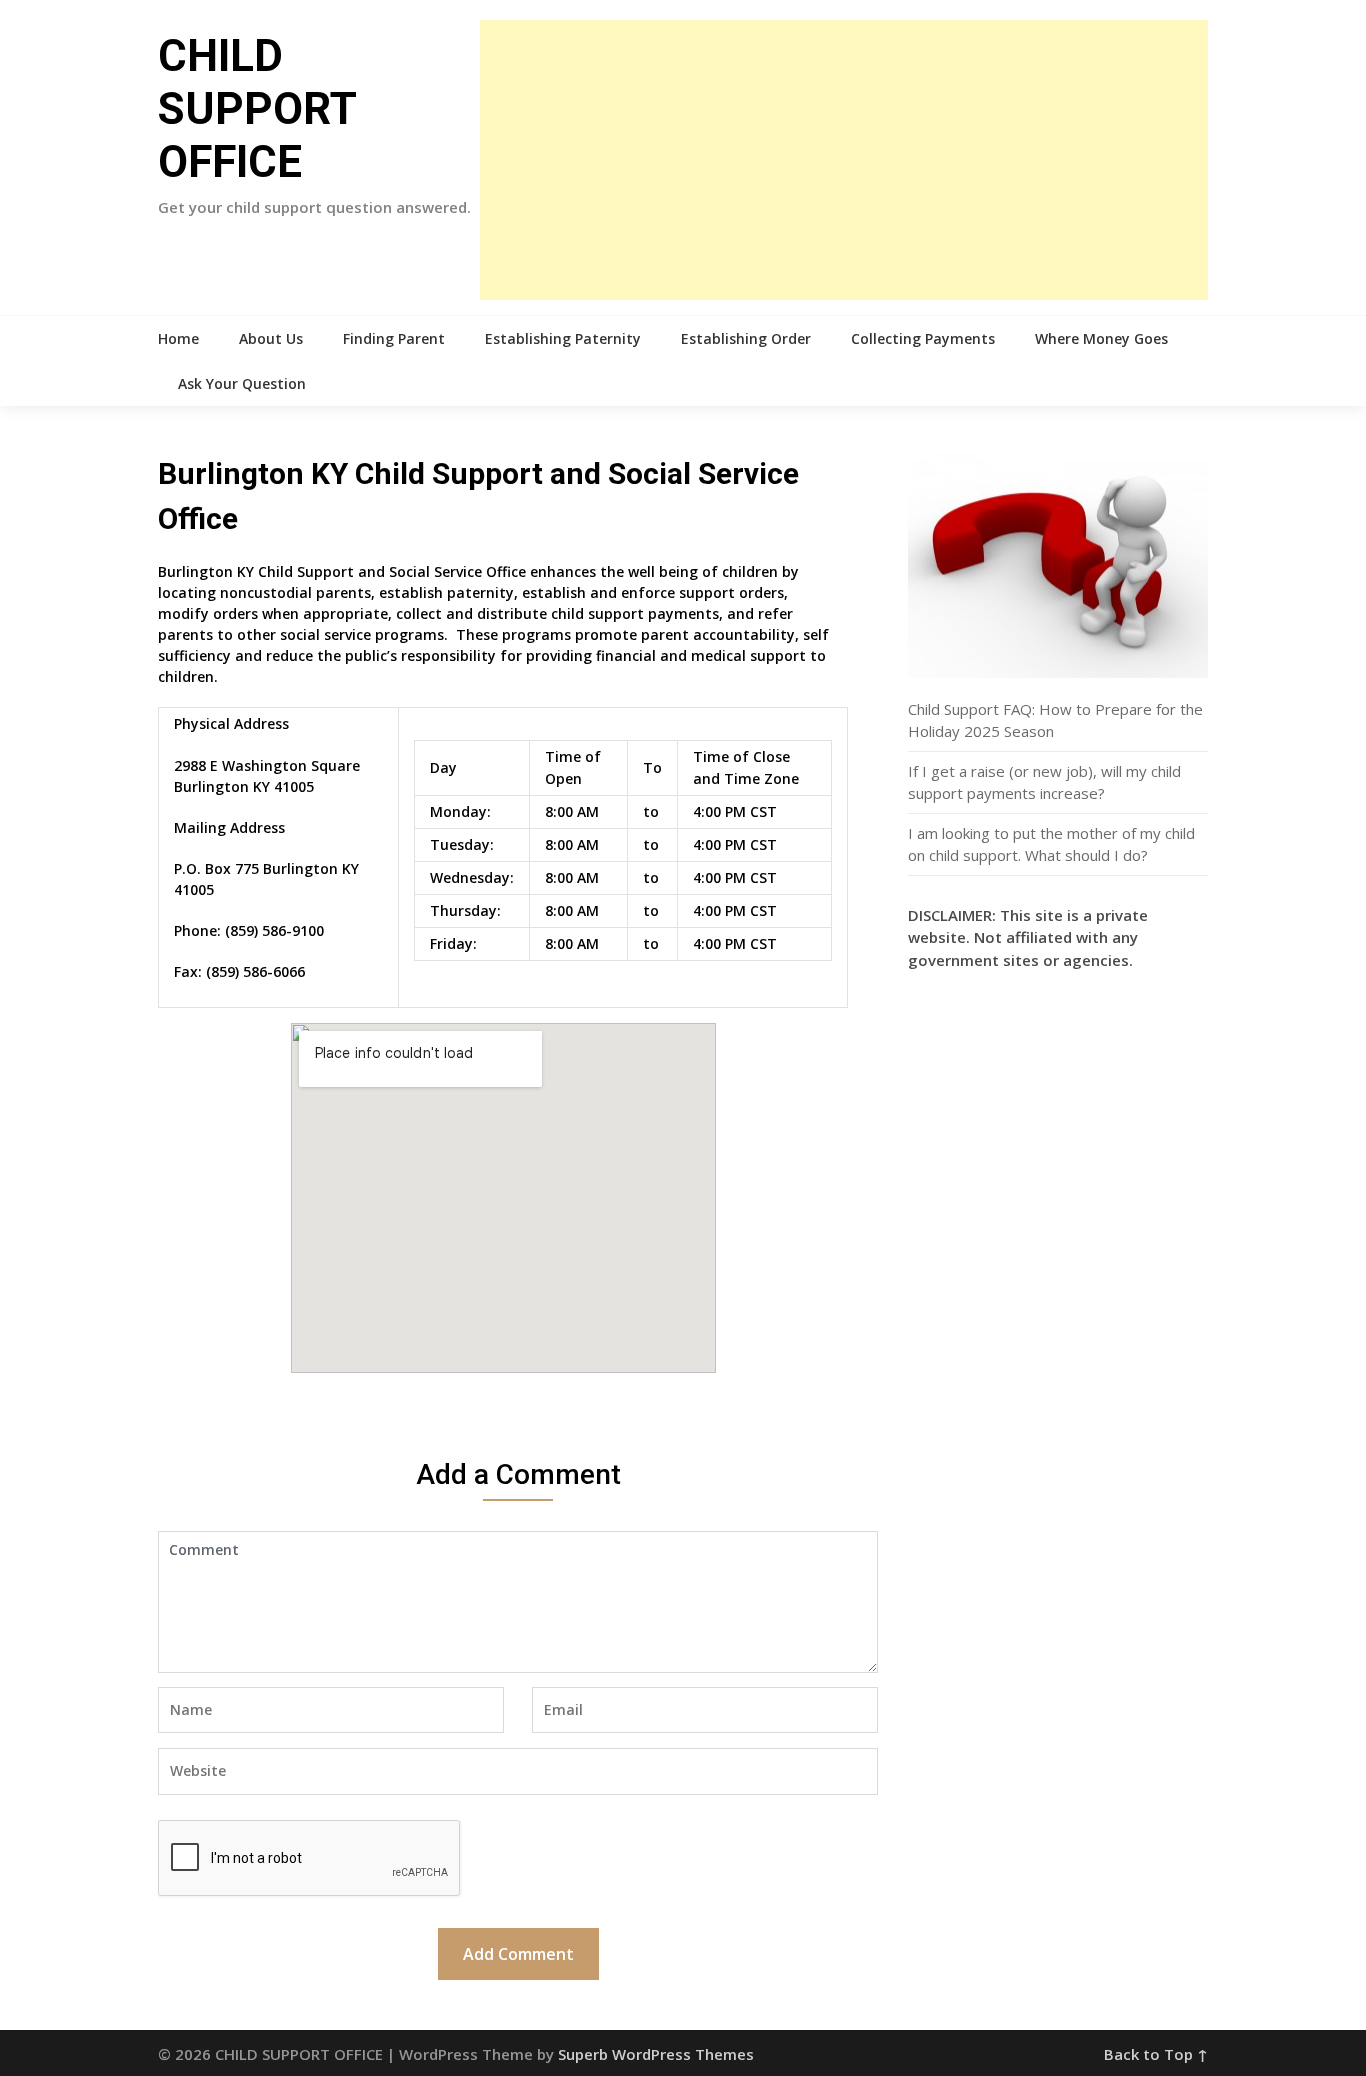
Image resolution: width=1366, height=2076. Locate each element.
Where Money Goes (1101, 338)
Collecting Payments (923, 338)
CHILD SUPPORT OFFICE (257, 109)
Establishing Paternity (563, 338)
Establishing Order (746, 338)
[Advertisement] (844, 160)
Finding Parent (394, 338)
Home (178, 338)
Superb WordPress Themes (656, 2054)
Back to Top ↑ (1156, 2054)
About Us (271, 338)
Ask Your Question (242, 383)
